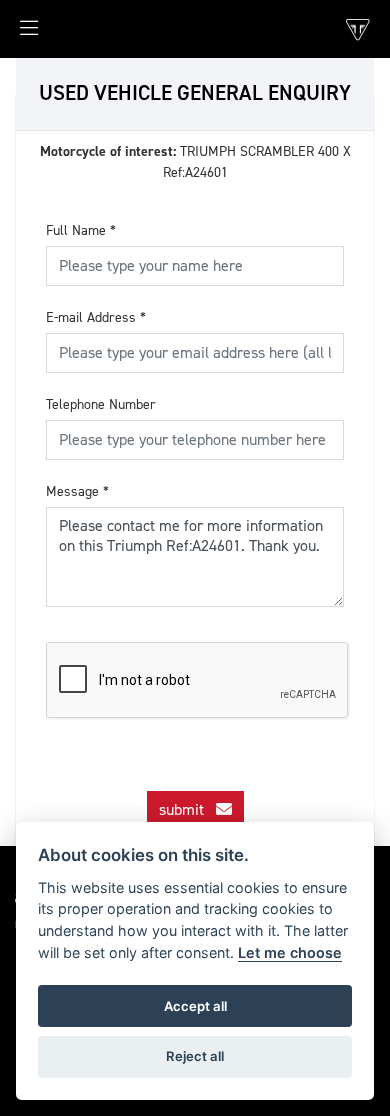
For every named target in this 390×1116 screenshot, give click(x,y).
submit (187, 809)
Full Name (81, 230)
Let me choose (290, 952)
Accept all (195, 1006)
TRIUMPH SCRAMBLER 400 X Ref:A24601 (195, 162)
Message (77, 491)
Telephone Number (101, 404)
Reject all (195, 1056)
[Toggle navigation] (19, 34)
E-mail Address (96, 317)
